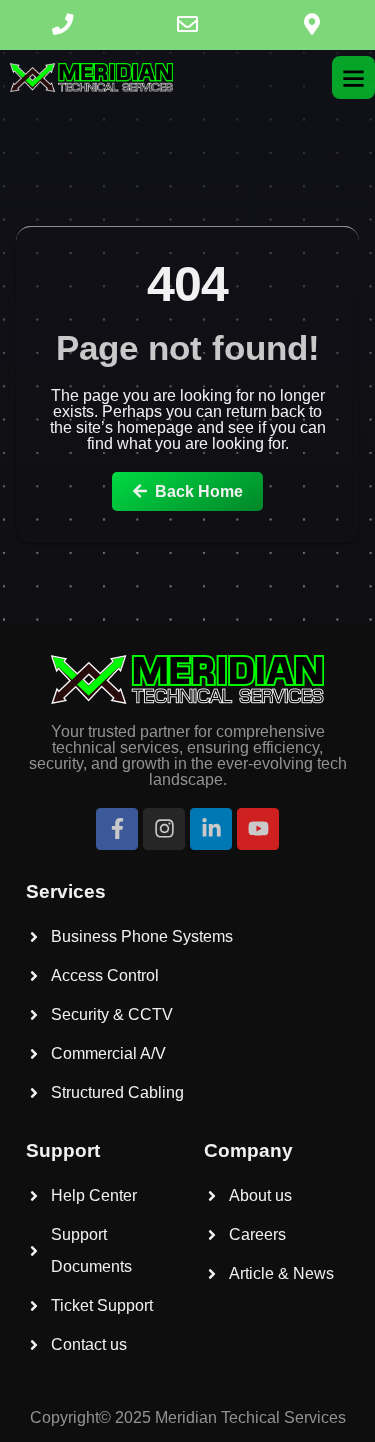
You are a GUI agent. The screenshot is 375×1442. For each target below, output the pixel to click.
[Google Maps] (312, 25)
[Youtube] (258, 829)
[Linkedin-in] (211, 829)
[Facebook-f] (117, 829)
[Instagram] (164, 829)
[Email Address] (187, 25)
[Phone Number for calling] (62, 25)
